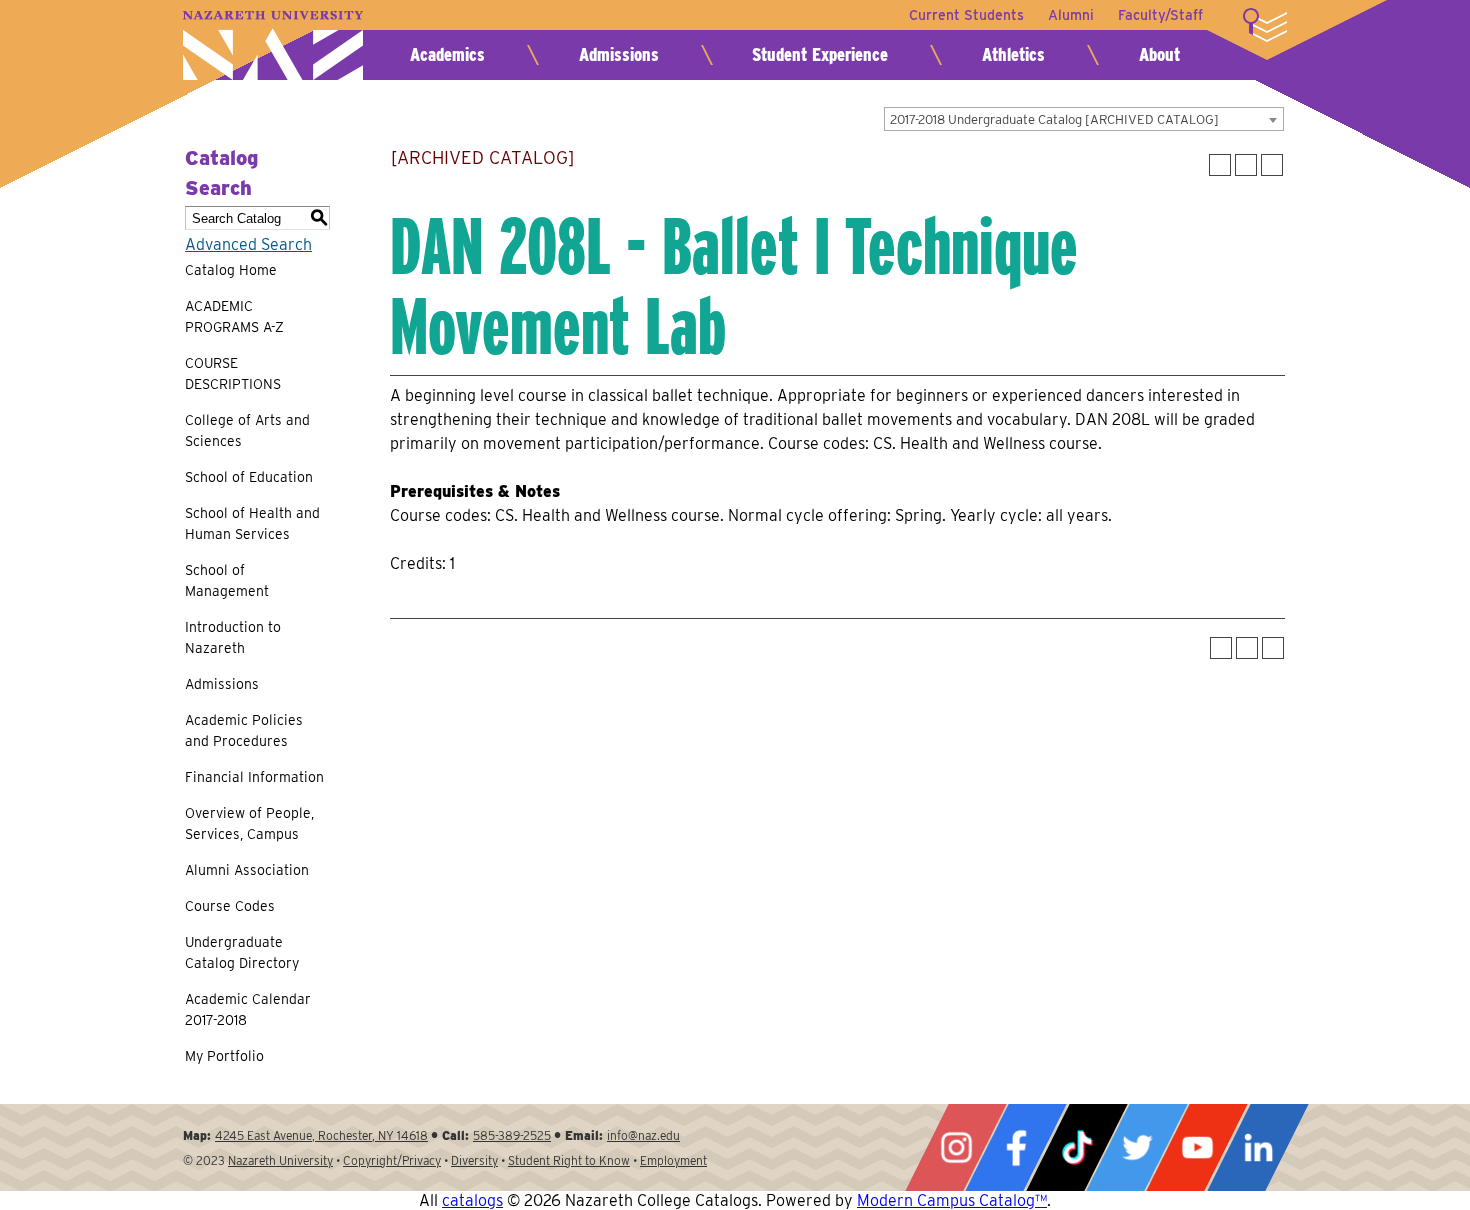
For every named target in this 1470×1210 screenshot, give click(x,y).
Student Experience (820, 54)
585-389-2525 (512, 1135)
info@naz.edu (643, 1135)
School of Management (227, 580)
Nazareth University (273, 45)
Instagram (956, 1147)
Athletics (1013, 54)
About (1159, 54)
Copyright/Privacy (392, 1160)
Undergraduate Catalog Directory (242, 952)
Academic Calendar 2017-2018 (248, 1009)
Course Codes (230, 906)
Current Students (966, 15)
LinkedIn (1258, 1147)
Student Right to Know (569, 1160)
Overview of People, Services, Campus (249, 823)
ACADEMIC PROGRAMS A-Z (234, 316)
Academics (447, 54)
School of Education (249, 477)
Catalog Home (231, 270)
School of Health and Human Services (252, 523)
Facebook (1016, 1147)
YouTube (1197, 1147)
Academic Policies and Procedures (244, 730)
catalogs (472, 1200)
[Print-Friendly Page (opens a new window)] (1246, 165)
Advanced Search (248, 244)
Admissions (619, 54)
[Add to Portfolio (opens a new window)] (1220, 165)
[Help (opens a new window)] (1272, 165)
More (1265, 25)
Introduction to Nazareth (233, 637)
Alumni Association (247, 870)
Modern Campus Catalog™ (952, 1200)
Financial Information (254, 777)
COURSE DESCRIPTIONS (233, 373)
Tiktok (1077, 1147)
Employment (673, 1160)
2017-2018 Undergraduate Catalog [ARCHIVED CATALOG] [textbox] (1054, 119)
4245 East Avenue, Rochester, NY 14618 (321, 1135)
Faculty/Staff (1160, 15)
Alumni (1071, 15)
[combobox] (1084, 119)
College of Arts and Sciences (247, 430)
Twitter (1137, 1147)
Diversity (474, 1160)
